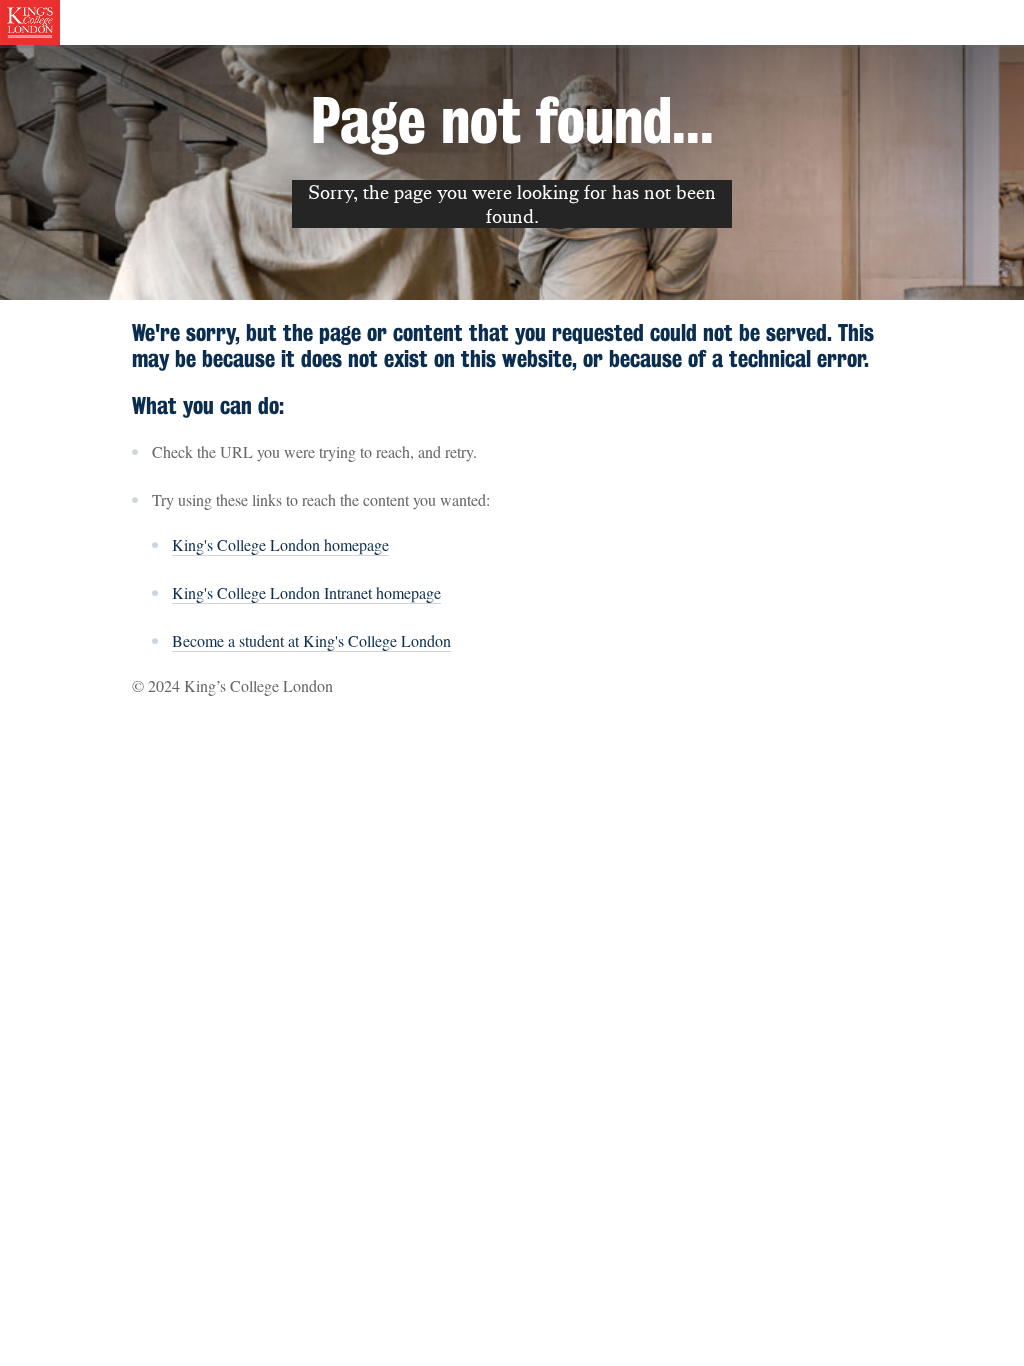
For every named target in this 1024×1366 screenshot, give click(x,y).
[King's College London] (30, 20)
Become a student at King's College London (311, 640)
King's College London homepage (280, 544)
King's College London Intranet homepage (306, 592)
